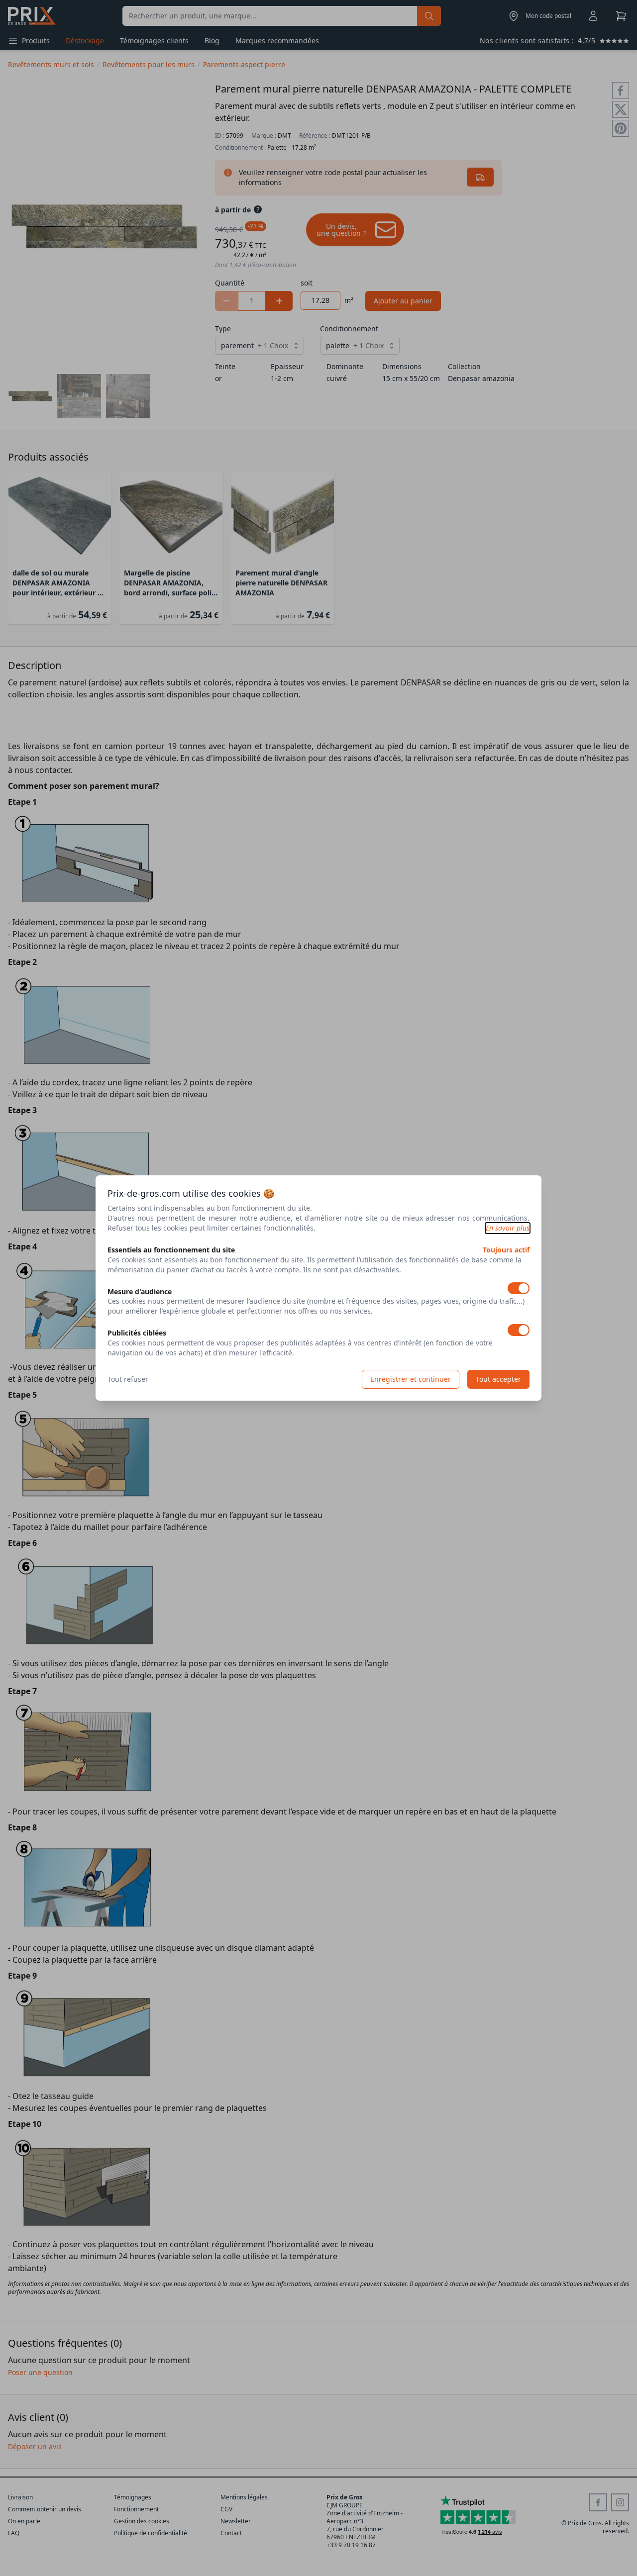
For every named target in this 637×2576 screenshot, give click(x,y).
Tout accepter (498, 1379)
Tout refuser (128, 1379)
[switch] (519, 1288)
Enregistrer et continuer (411, 1379)
